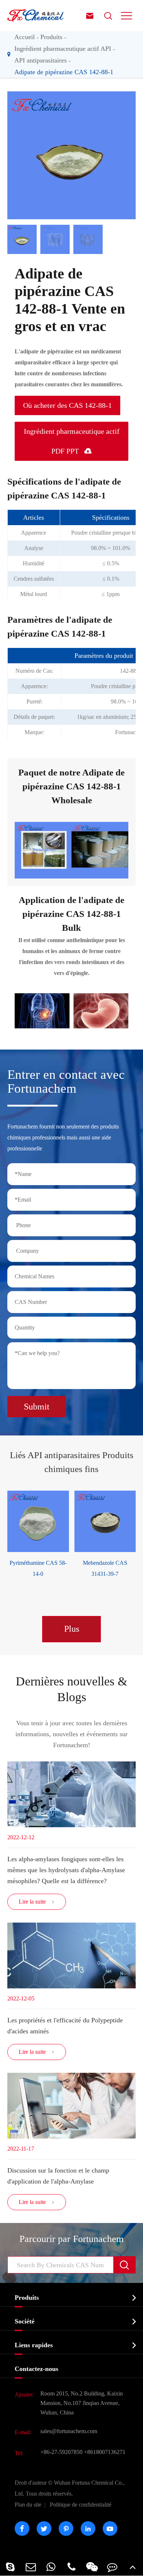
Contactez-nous (36, 2369)
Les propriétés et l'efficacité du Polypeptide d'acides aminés (65, 2026)
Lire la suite (37, 1902)
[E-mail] (31, 2567)
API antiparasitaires (41, 60)
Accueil (25, 37)
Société (25, 2321)
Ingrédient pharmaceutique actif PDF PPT (72, 441)
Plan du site (28, 2505)
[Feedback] (113, 2567)
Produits (51, 37)
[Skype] (10, 2567)
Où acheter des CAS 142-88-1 (67, 405)
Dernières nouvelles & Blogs (71, 1689)
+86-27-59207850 (61, 2452)
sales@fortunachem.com (69, 2431)
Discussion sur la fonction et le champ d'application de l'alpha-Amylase (58, 2176)
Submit (37, 1407)
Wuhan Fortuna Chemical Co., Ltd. (70, 2488)
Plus (72, 1629)
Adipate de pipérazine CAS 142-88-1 (64, 72)
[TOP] (133, 2567)
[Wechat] (92, 2567)
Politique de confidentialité (81, 2505)
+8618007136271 (105, 2452)
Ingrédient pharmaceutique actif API (63, 49)
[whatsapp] (51, 2567)
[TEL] (71, 2567)
